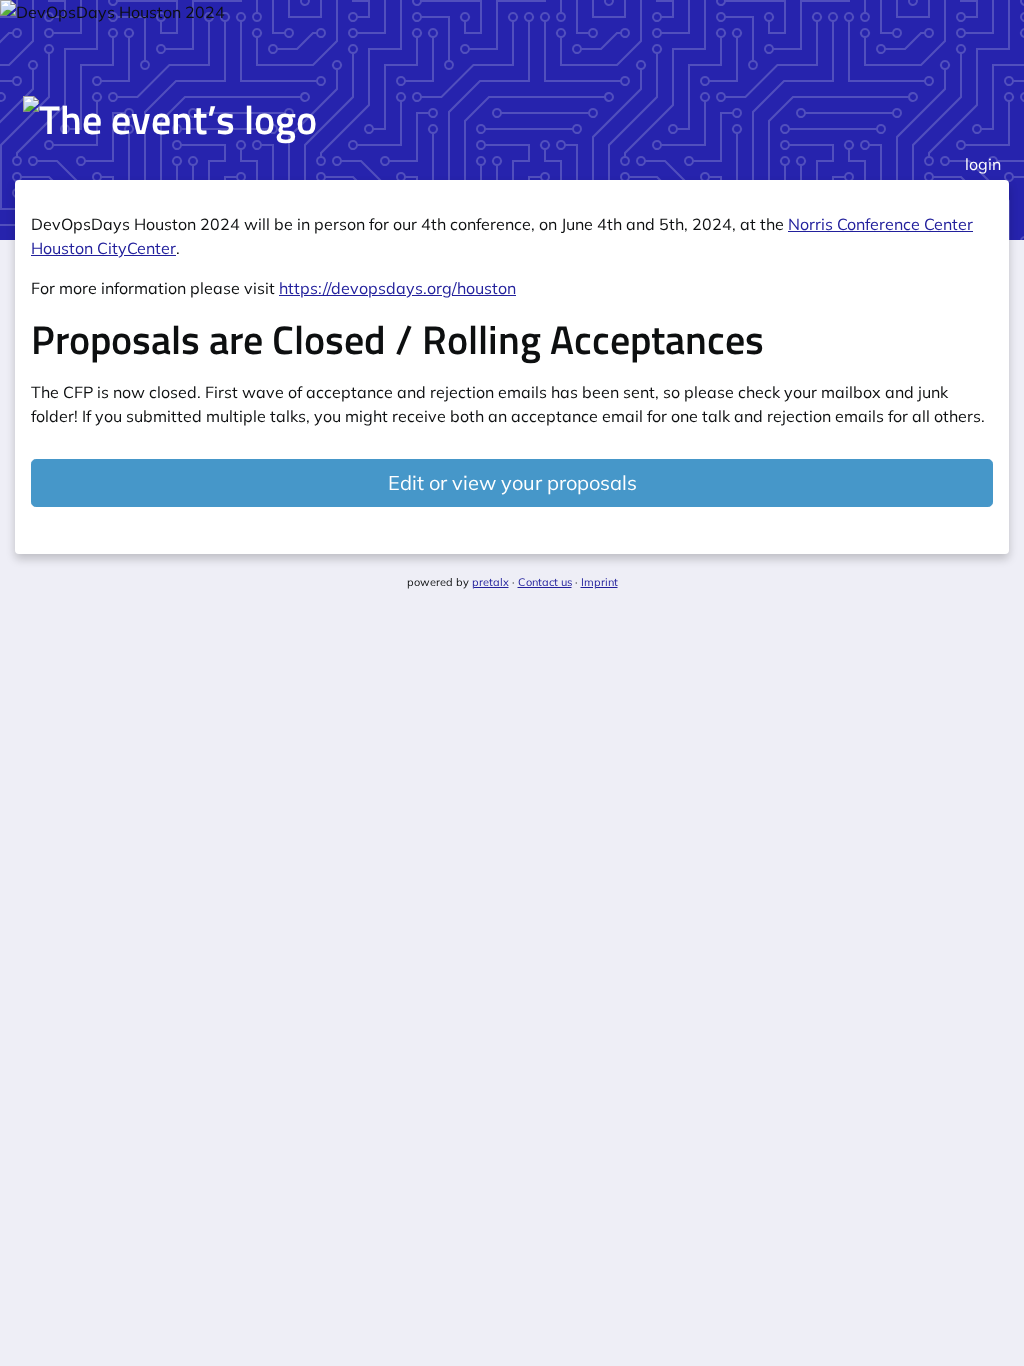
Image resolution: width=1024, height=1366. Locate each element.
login (983, 164)
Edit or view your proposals (512, 482)
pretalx (490, 582)
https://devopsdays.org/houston (397, 288)
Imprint (599, 582)
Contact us (545, 582)
